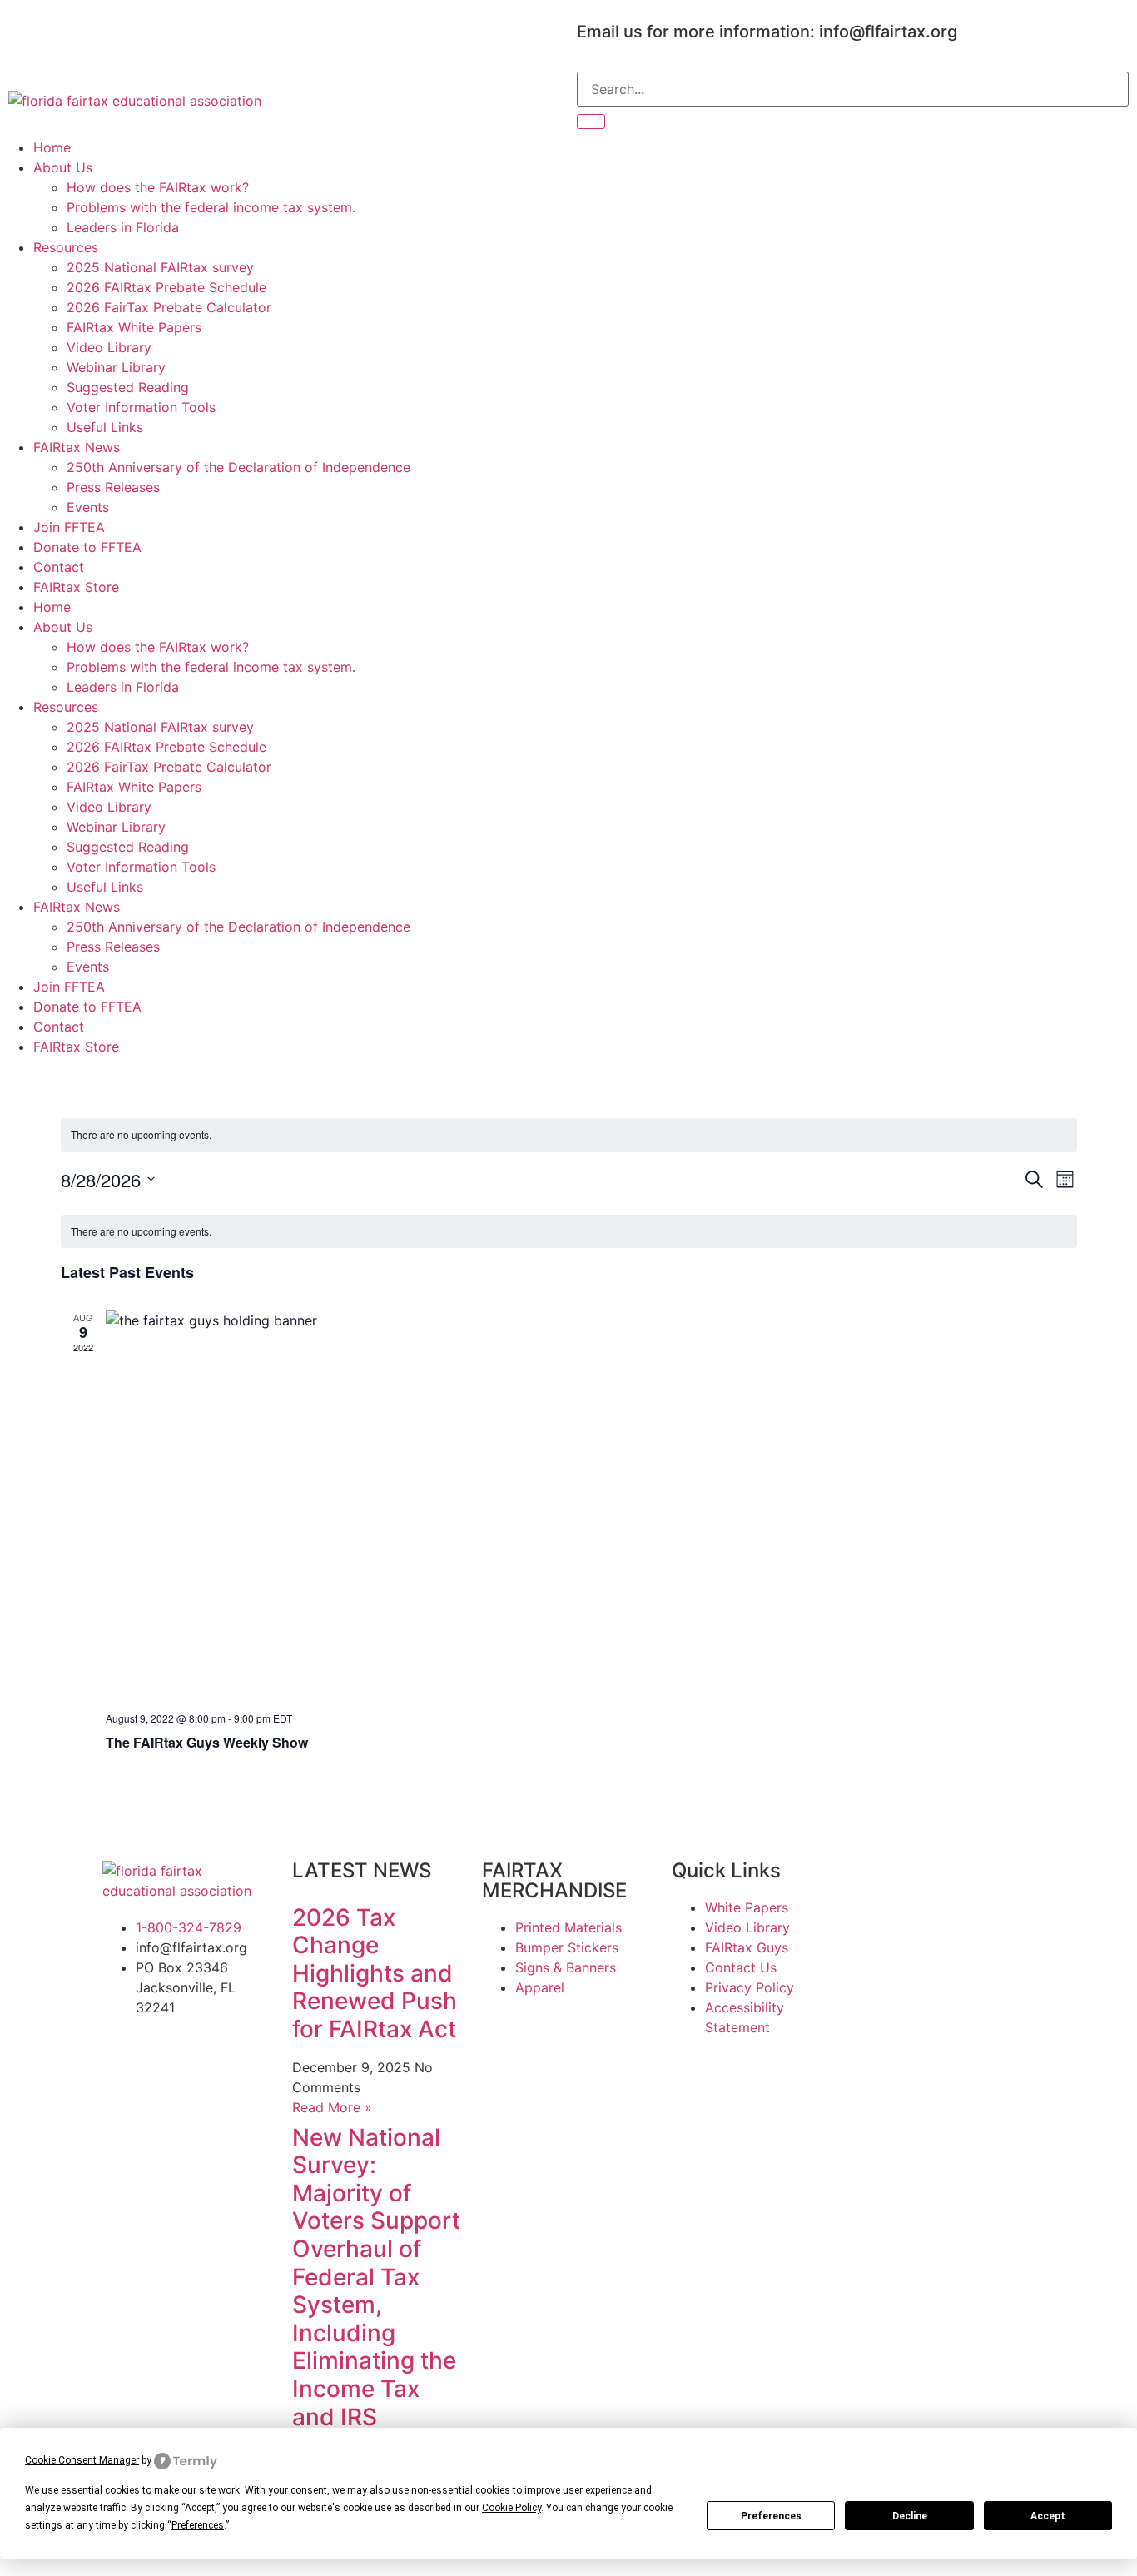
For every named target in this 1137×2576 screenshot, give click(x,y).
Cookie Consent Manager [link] (82, 2460)
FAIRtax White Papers (134, 327)
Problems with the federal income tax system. (211, 207)
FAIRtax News (77, 447)
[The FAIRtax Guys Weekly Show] (591, 1504)
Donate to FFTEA (87, 547)
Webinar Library (116, 367)
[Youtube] (121, 29)
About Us (63, 167)
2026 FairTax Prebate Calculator (169, 307)
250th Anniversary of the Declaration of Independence (238, 467)
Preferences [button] (198, 2525)
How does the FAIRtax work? (158, 187)
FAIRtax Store (76, 587)
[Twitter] (75, 29)
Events (88, 507)
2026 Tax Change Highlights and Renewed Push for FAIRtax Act (375, 1973)
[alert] (569, 1135)
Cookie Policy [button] (511, 2508)
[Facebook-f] (29, 29)
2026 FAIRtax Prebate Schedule (166, 287)
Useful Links (105, 427)
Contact (59, 567)
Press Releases (113, 487)
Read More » (332, 2107)
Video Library (109, 347)
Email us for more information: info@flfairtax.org (767, 32)
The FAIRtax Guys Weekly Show (207, 1742)
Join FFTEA (69, 527)
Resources (66, 247)
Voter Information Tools (141, 407)
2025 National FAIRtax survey (160, 267)
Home (52, 147)
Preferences (771, 2516)
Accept (1048, 2516)
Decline (910, 2516)
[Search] (591, 122)
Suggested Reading (128, 387)
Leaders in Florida (123, 227)
